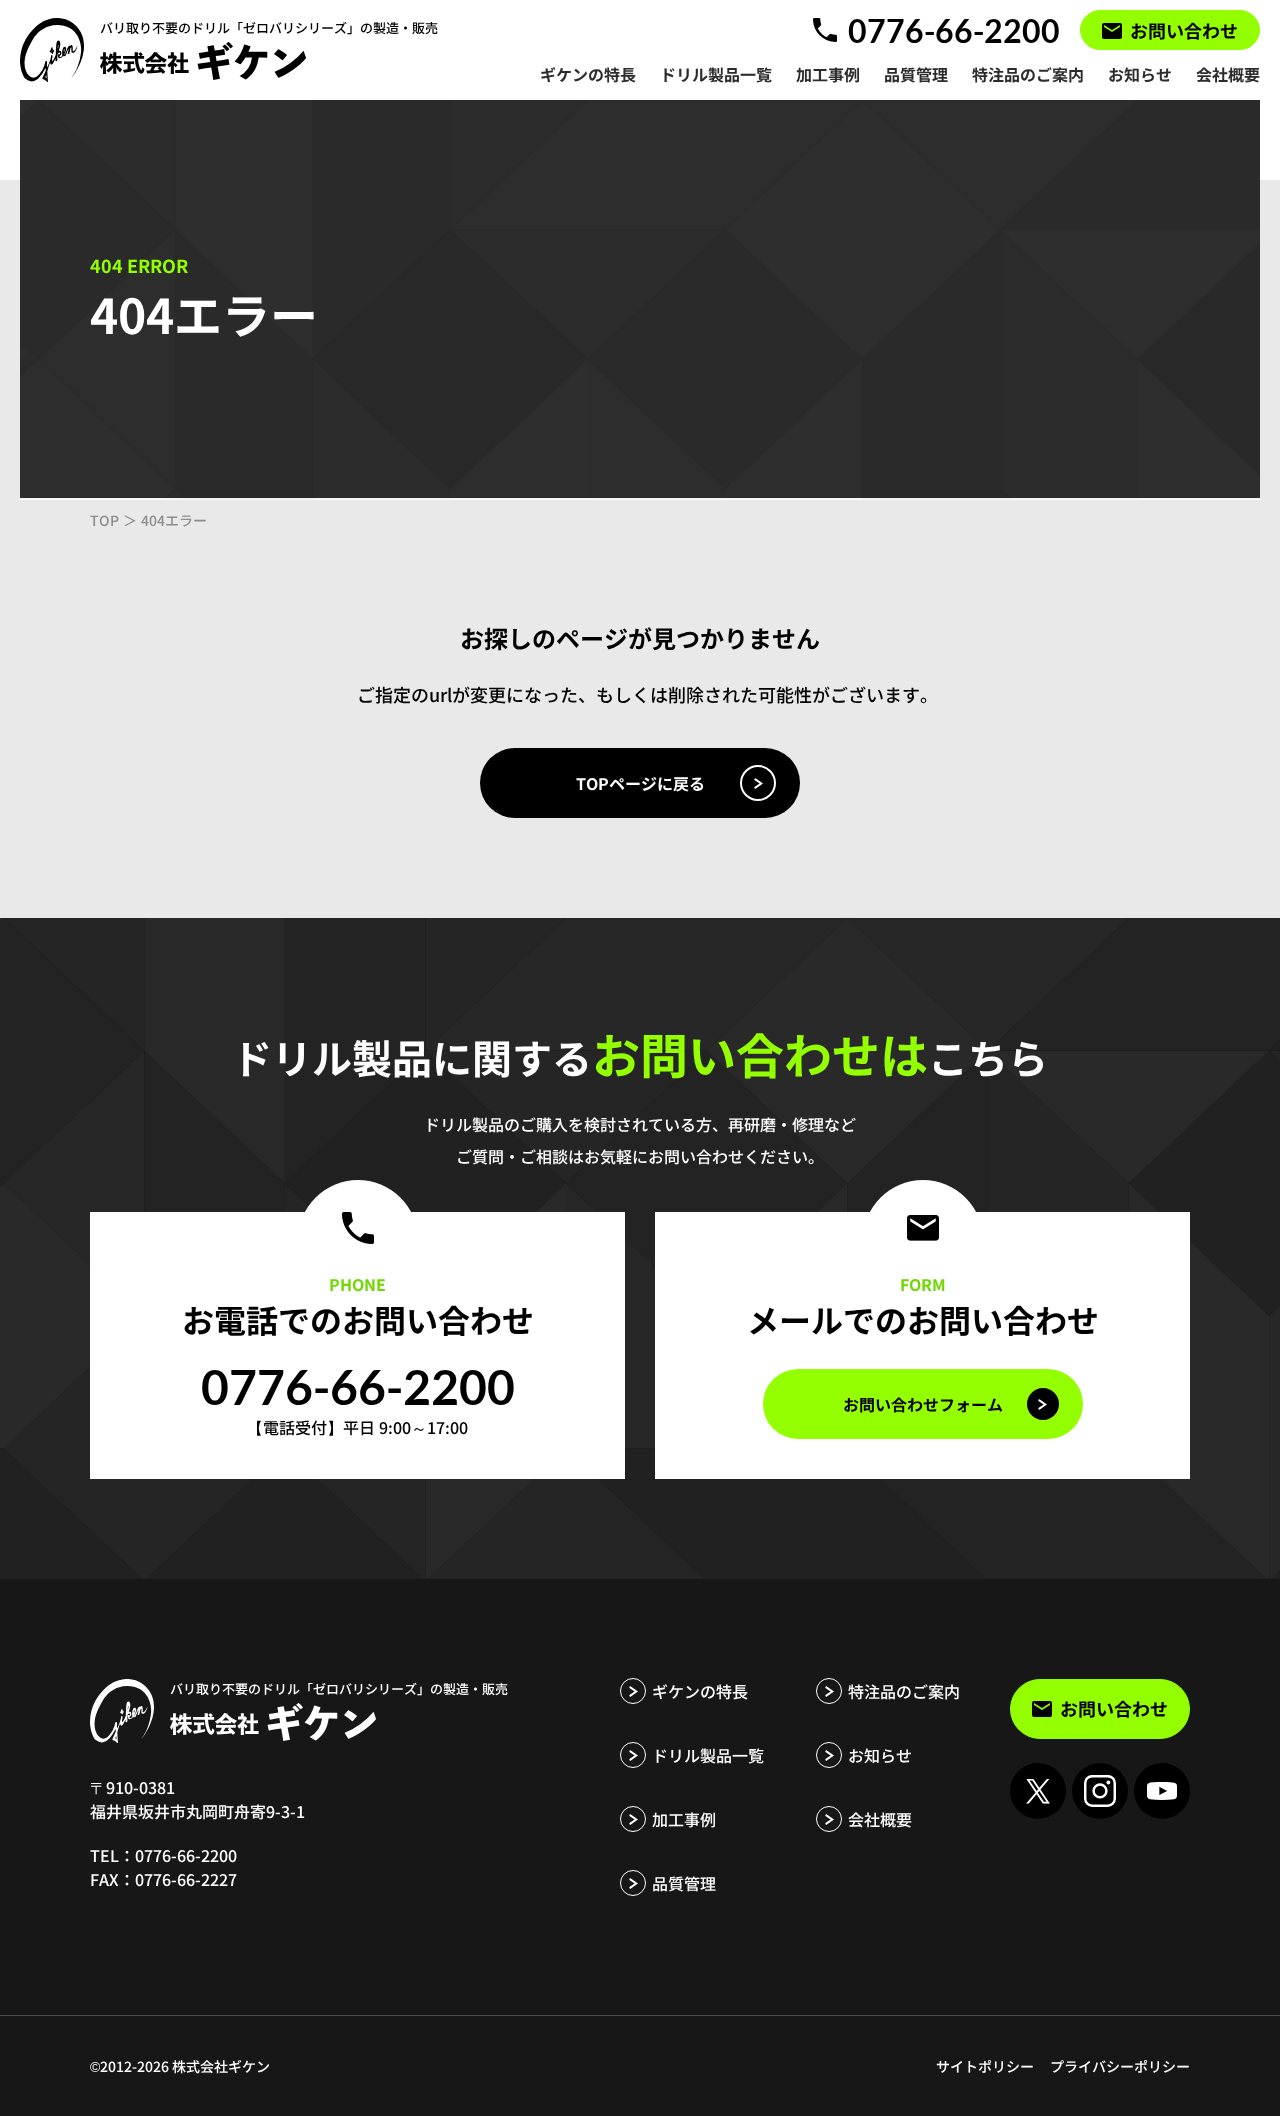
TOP (104, 520)
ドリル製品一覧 (708, 1755)
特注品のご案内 (904, 1691)
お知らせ (880, 1755)
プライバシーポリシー (1120, 2066)
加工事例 (684, 1819)
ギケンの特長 (700, 1691)
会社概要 (880, 1819)
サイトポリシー (985, 2066)
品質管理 (684, 1883)
